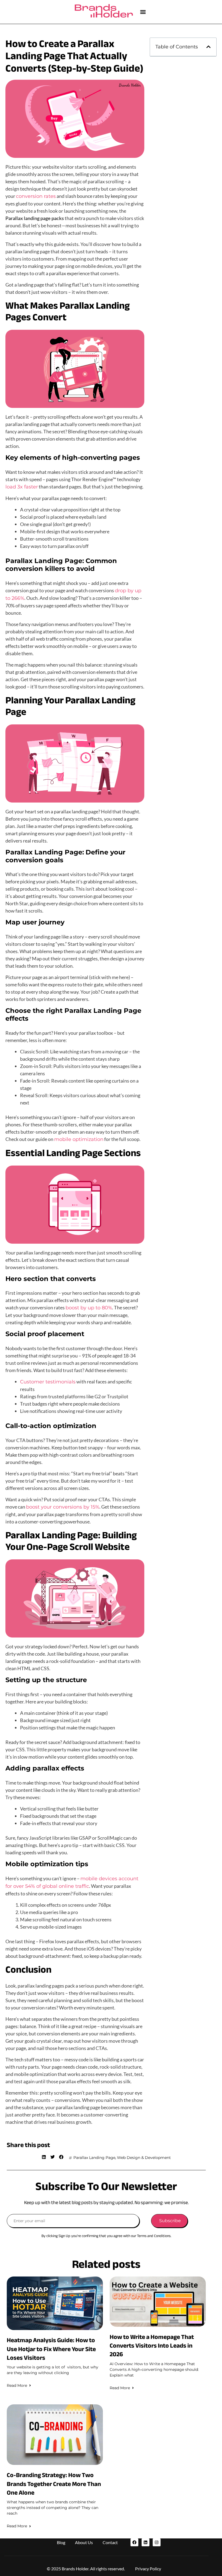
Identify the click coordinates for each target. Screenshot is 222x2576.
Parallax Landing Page (94, 2158)
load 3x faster (22, 487)
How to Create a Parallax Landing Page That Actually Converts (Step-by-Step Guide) (74, 56)
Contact (110, 2542)
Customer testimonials (48, 1382)
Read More (17, 2385)
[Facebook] (134, 2542)
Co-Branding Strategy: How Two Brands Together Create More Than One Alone (54, 2484)
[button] (143, 12)
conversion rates (36, 196)
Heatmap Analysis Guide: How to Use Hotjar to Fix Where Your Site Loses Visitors (51, 2349)
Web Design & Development (144, 2158)
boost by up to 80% (89, 1308)
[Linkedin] (146, 2542)
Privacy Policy (148, 2569)
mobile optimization (79, 1139)
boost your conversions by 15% (63, 1507)
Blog (61, 2542)
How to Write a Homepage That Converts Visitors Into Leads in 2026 (152, 2346)
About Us (84, 2542)
